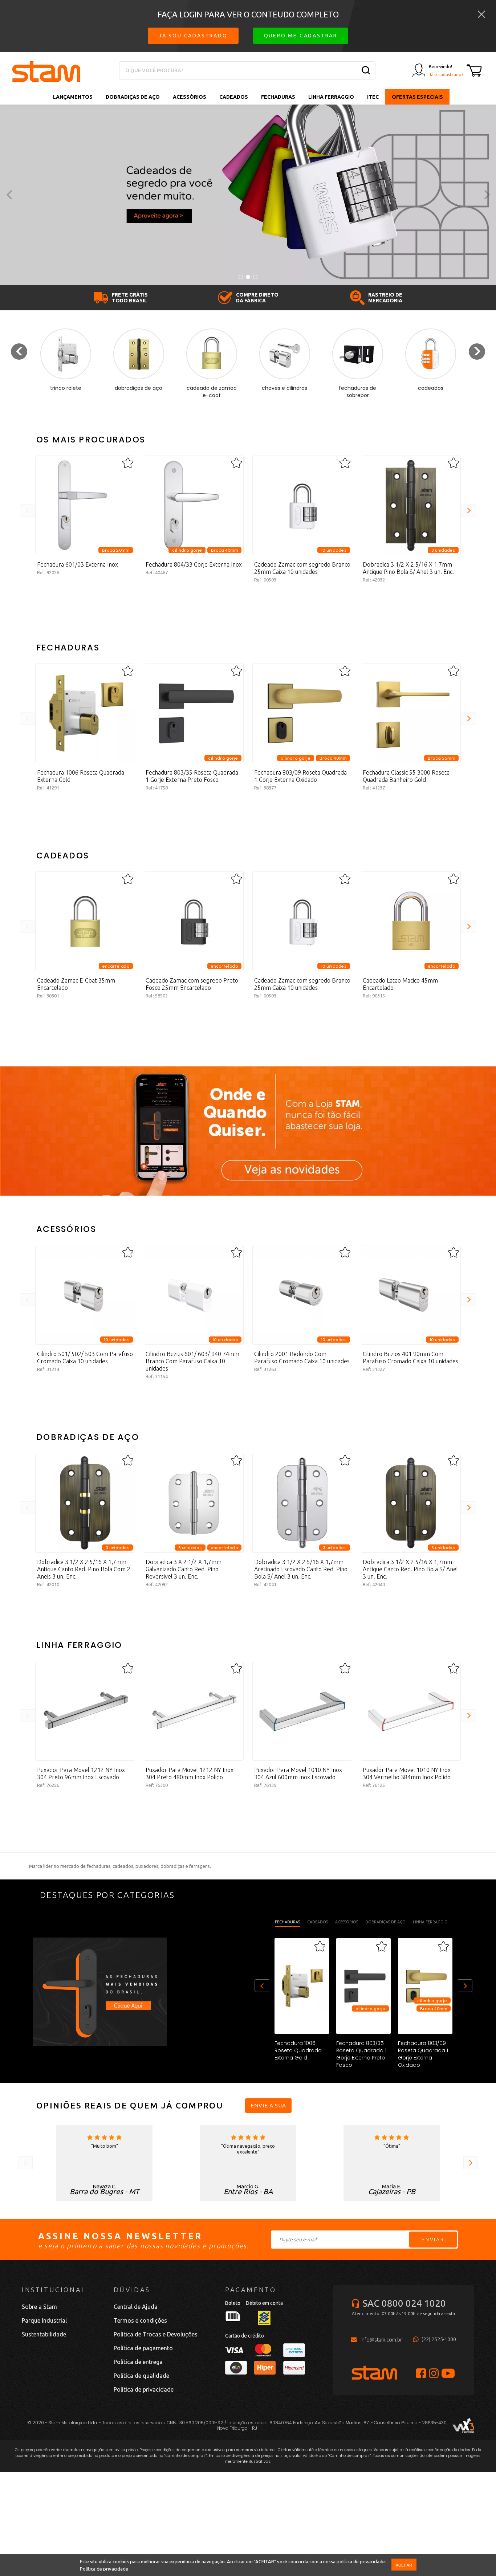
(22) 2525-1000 (439, 2339)
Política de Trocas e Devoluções (156, 2334)
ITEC (373, 97)
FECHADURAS (278, 97)
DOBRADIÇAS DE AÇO (133, 97)
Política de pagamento (143, 2348)
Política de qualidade (141, 2376)
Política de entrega (138, 2362)
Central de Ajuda (136, 2307)
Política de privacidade (104, 2569)
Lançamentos (73, 97)
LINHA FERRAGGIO (331, 97)
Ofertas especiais (417, 97)
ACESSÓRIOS (190, 97)
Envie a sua (268, 2105)
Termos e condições (140, 2320)
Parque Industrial (44, 2320)
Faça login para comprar (85, 605)
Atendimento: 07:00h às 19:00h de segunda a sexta (403, 2313)
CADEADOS (234, 97)
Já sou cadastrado (193, 36)
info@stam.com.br (381, 2340)
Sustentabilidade (44, 2334)
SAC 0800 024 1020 (404, 2303)
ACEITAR (404, 2565)
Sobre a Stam (39, 2307)
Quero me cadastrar (301, 36)
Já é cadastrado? (446, 75)
